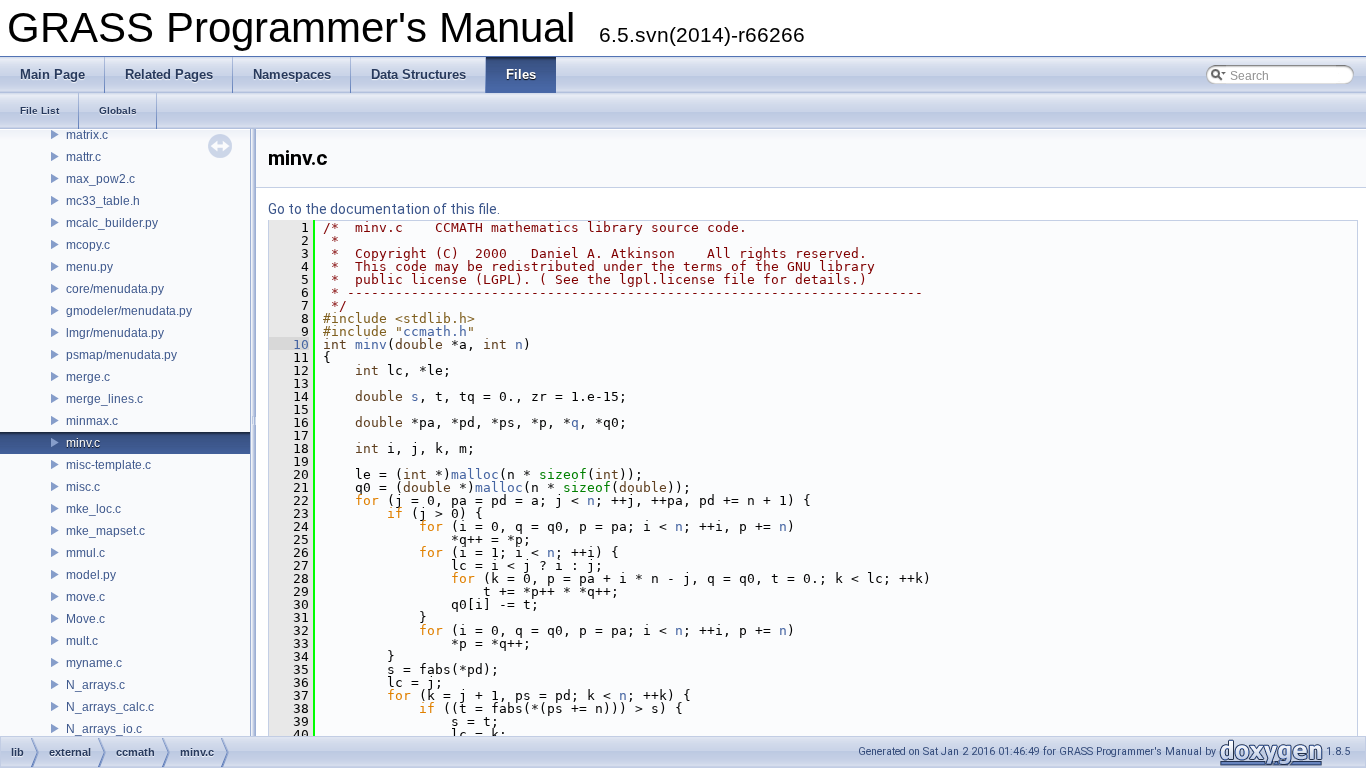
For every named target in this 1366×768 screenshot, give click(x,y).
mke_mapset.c (105, 531)
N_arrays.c (95, 685)
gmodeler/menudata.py (129, 311)
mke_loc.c (93, 509)
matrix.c (87, 135)
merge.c (88, 377)
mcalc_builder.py (112, 223)
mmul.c (85, 553)
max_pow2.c (100, 179)
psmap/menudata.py (121, 355)
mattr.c (83, 157)
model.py (91, 575)
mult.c (82, 641)
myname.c (94, 663)
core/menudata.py (115, 289)
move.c (85, 597)
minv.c (83, 443)
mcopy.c (88, 245)
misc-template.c (108, 465)
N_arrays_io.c (104, 729)
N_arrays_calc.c (110, 707)
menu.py (89, 267)
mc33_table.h (103, 201)
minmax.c (92, 421)
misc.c (83, 487)
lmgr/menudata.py (115, 333)
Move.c (85, 619)
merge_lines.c (104, 399)
